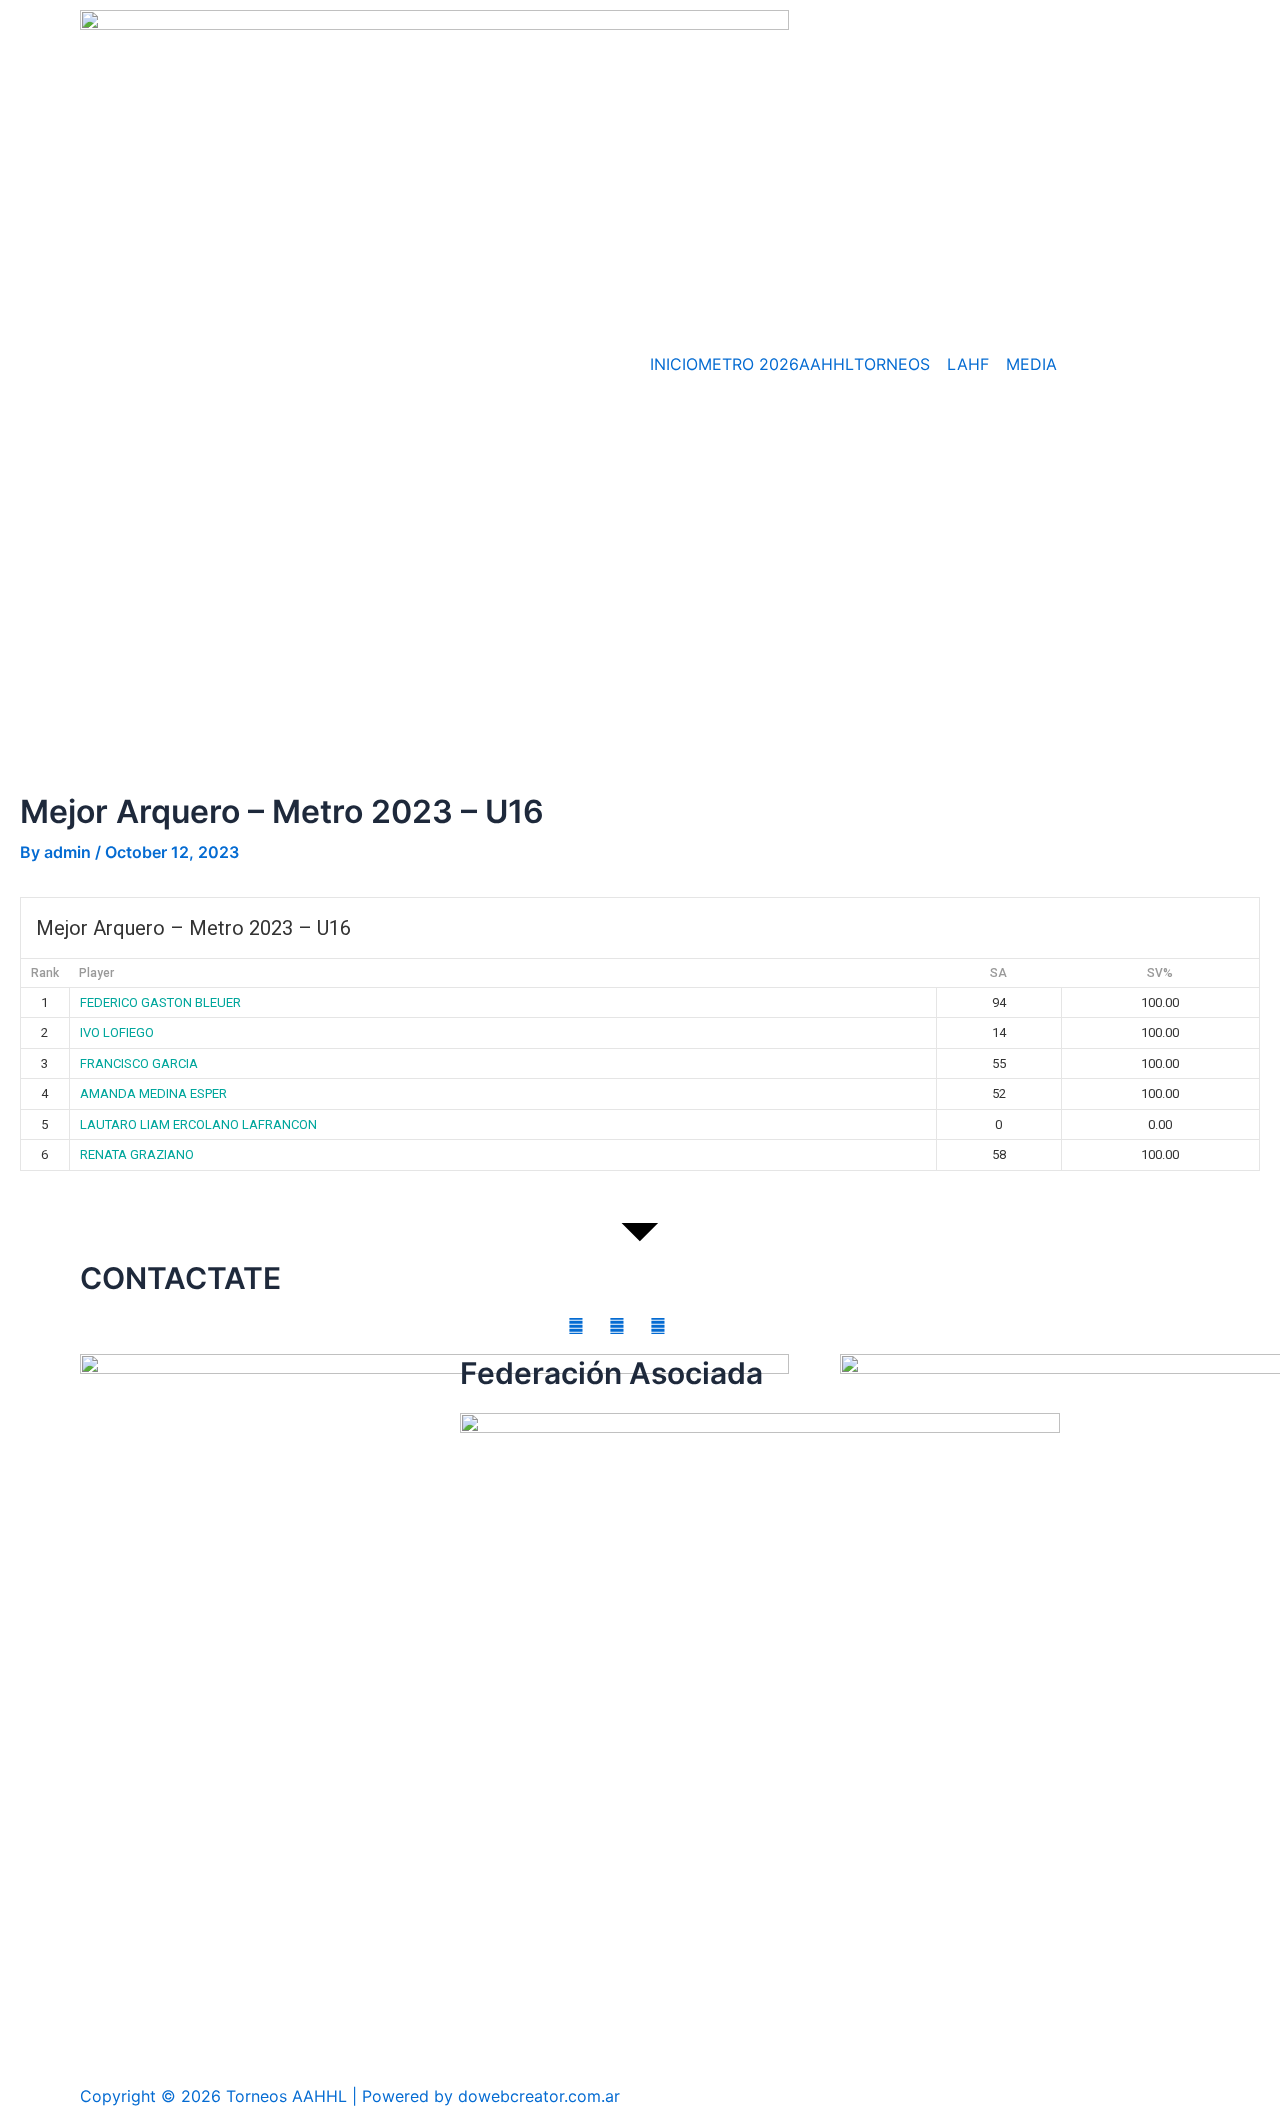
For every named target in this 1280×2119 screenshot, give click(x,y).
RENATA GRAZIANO (137, 1154)
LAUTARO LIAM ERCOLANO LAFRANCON (198, 1124)
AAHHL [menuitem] (826, 364)
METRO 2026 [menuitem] (748, 364)
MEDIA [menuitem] (1031, 364)
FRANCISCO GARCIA (139, 1063)
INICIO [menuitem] (674, 364)
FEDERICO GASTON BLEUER (160, 1002)
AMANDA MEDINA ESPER (153, 1093)
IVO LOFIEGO (117, 1032)
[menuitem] (900, 364)
